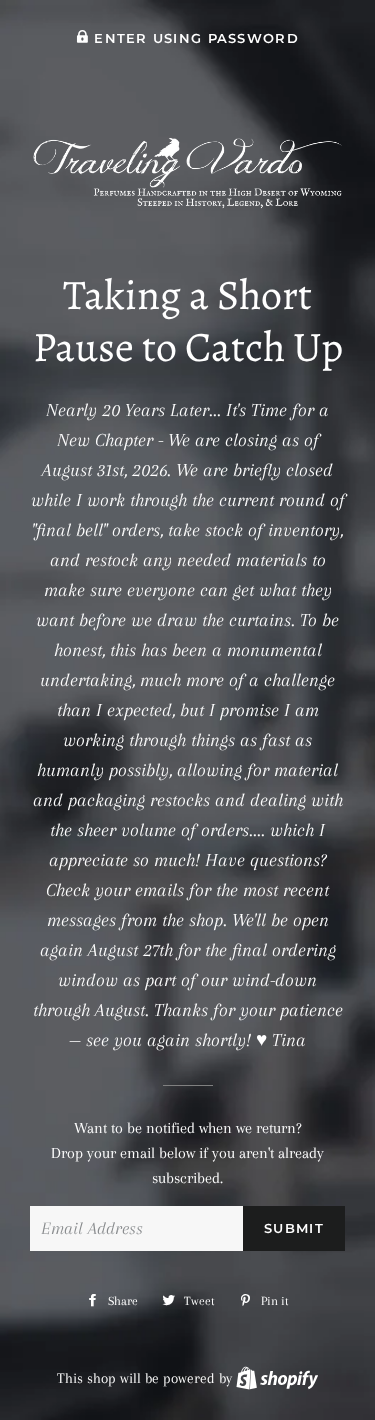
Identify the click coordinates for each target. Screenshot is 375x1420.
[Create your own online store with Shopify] (277, 1378)
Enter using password (194, 38)
